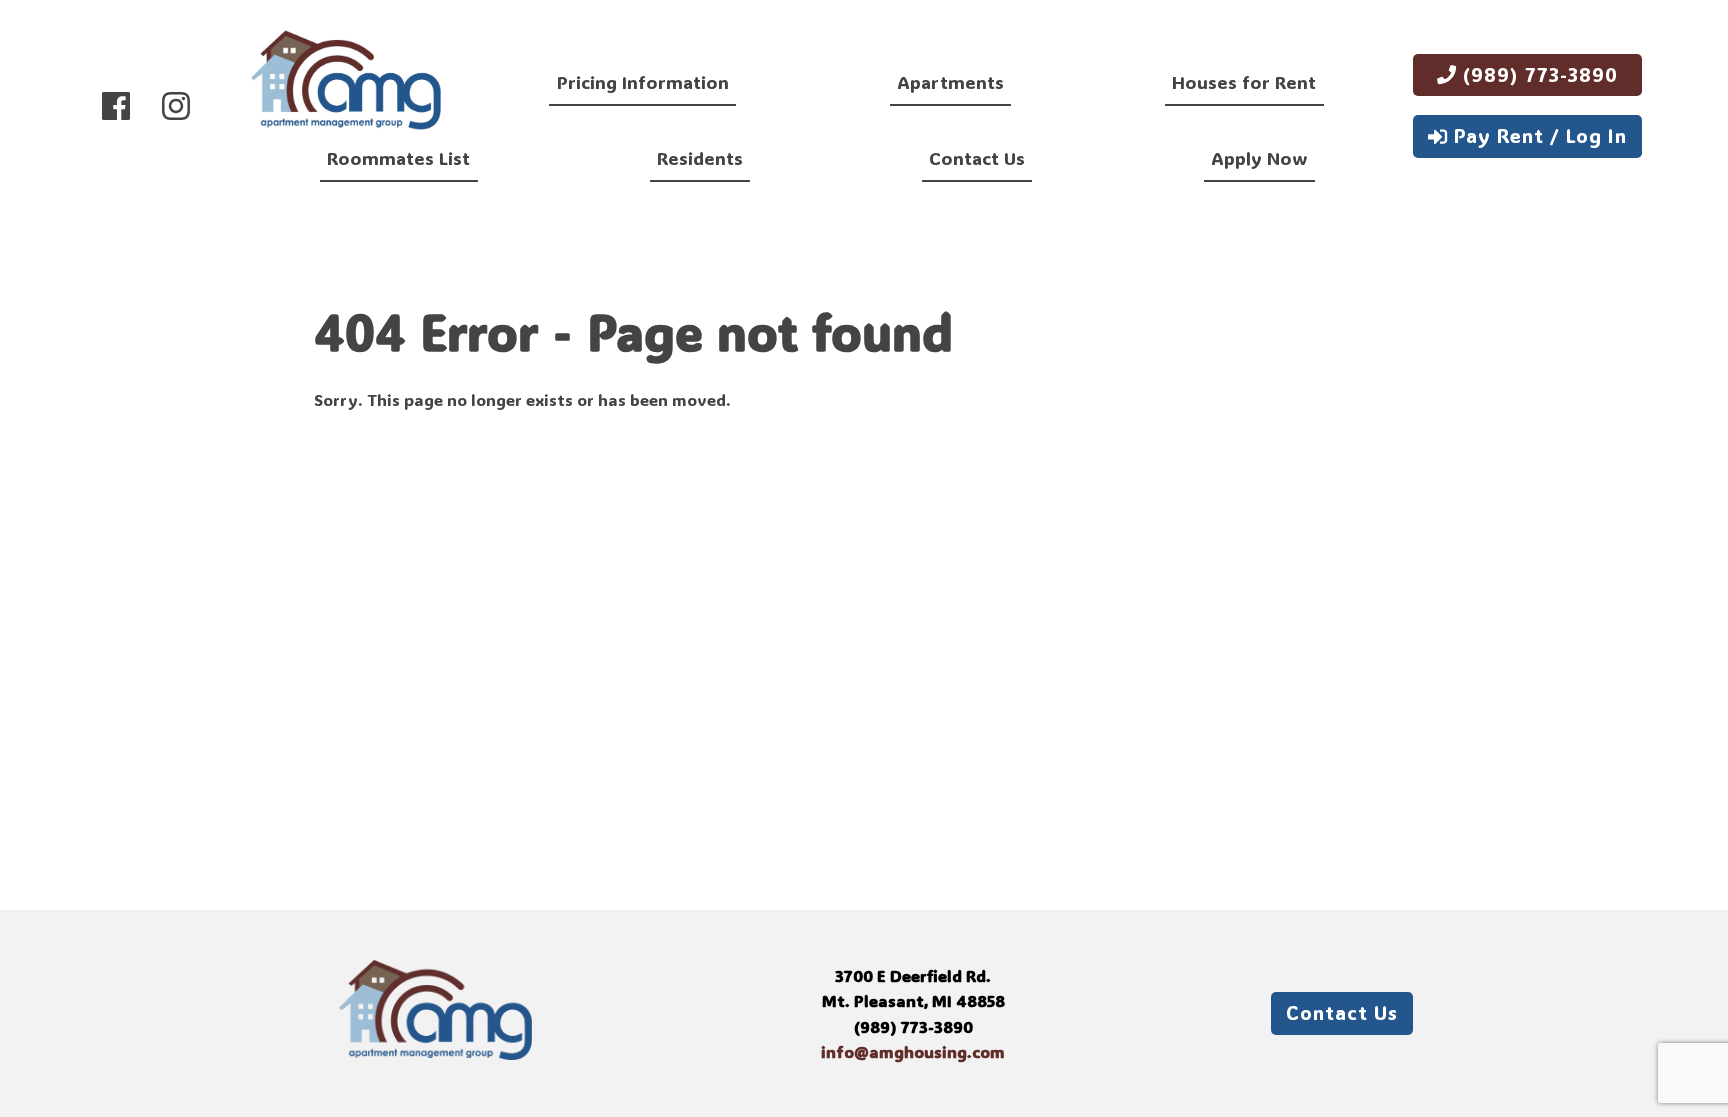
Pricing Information (643, 82)
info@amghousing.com (913, 1051)
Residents (700, 158)
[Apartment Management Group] (346, 83)
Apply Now (1259, 158)
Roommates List (398, 158)
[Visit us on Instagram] (176, 105)
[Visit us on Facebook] (116, 105)
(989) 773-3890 (1537, 74)
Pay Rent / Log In (1537, 135)
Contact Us (977, 158)
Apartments (950, 82)
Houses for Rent (1244, 82)
